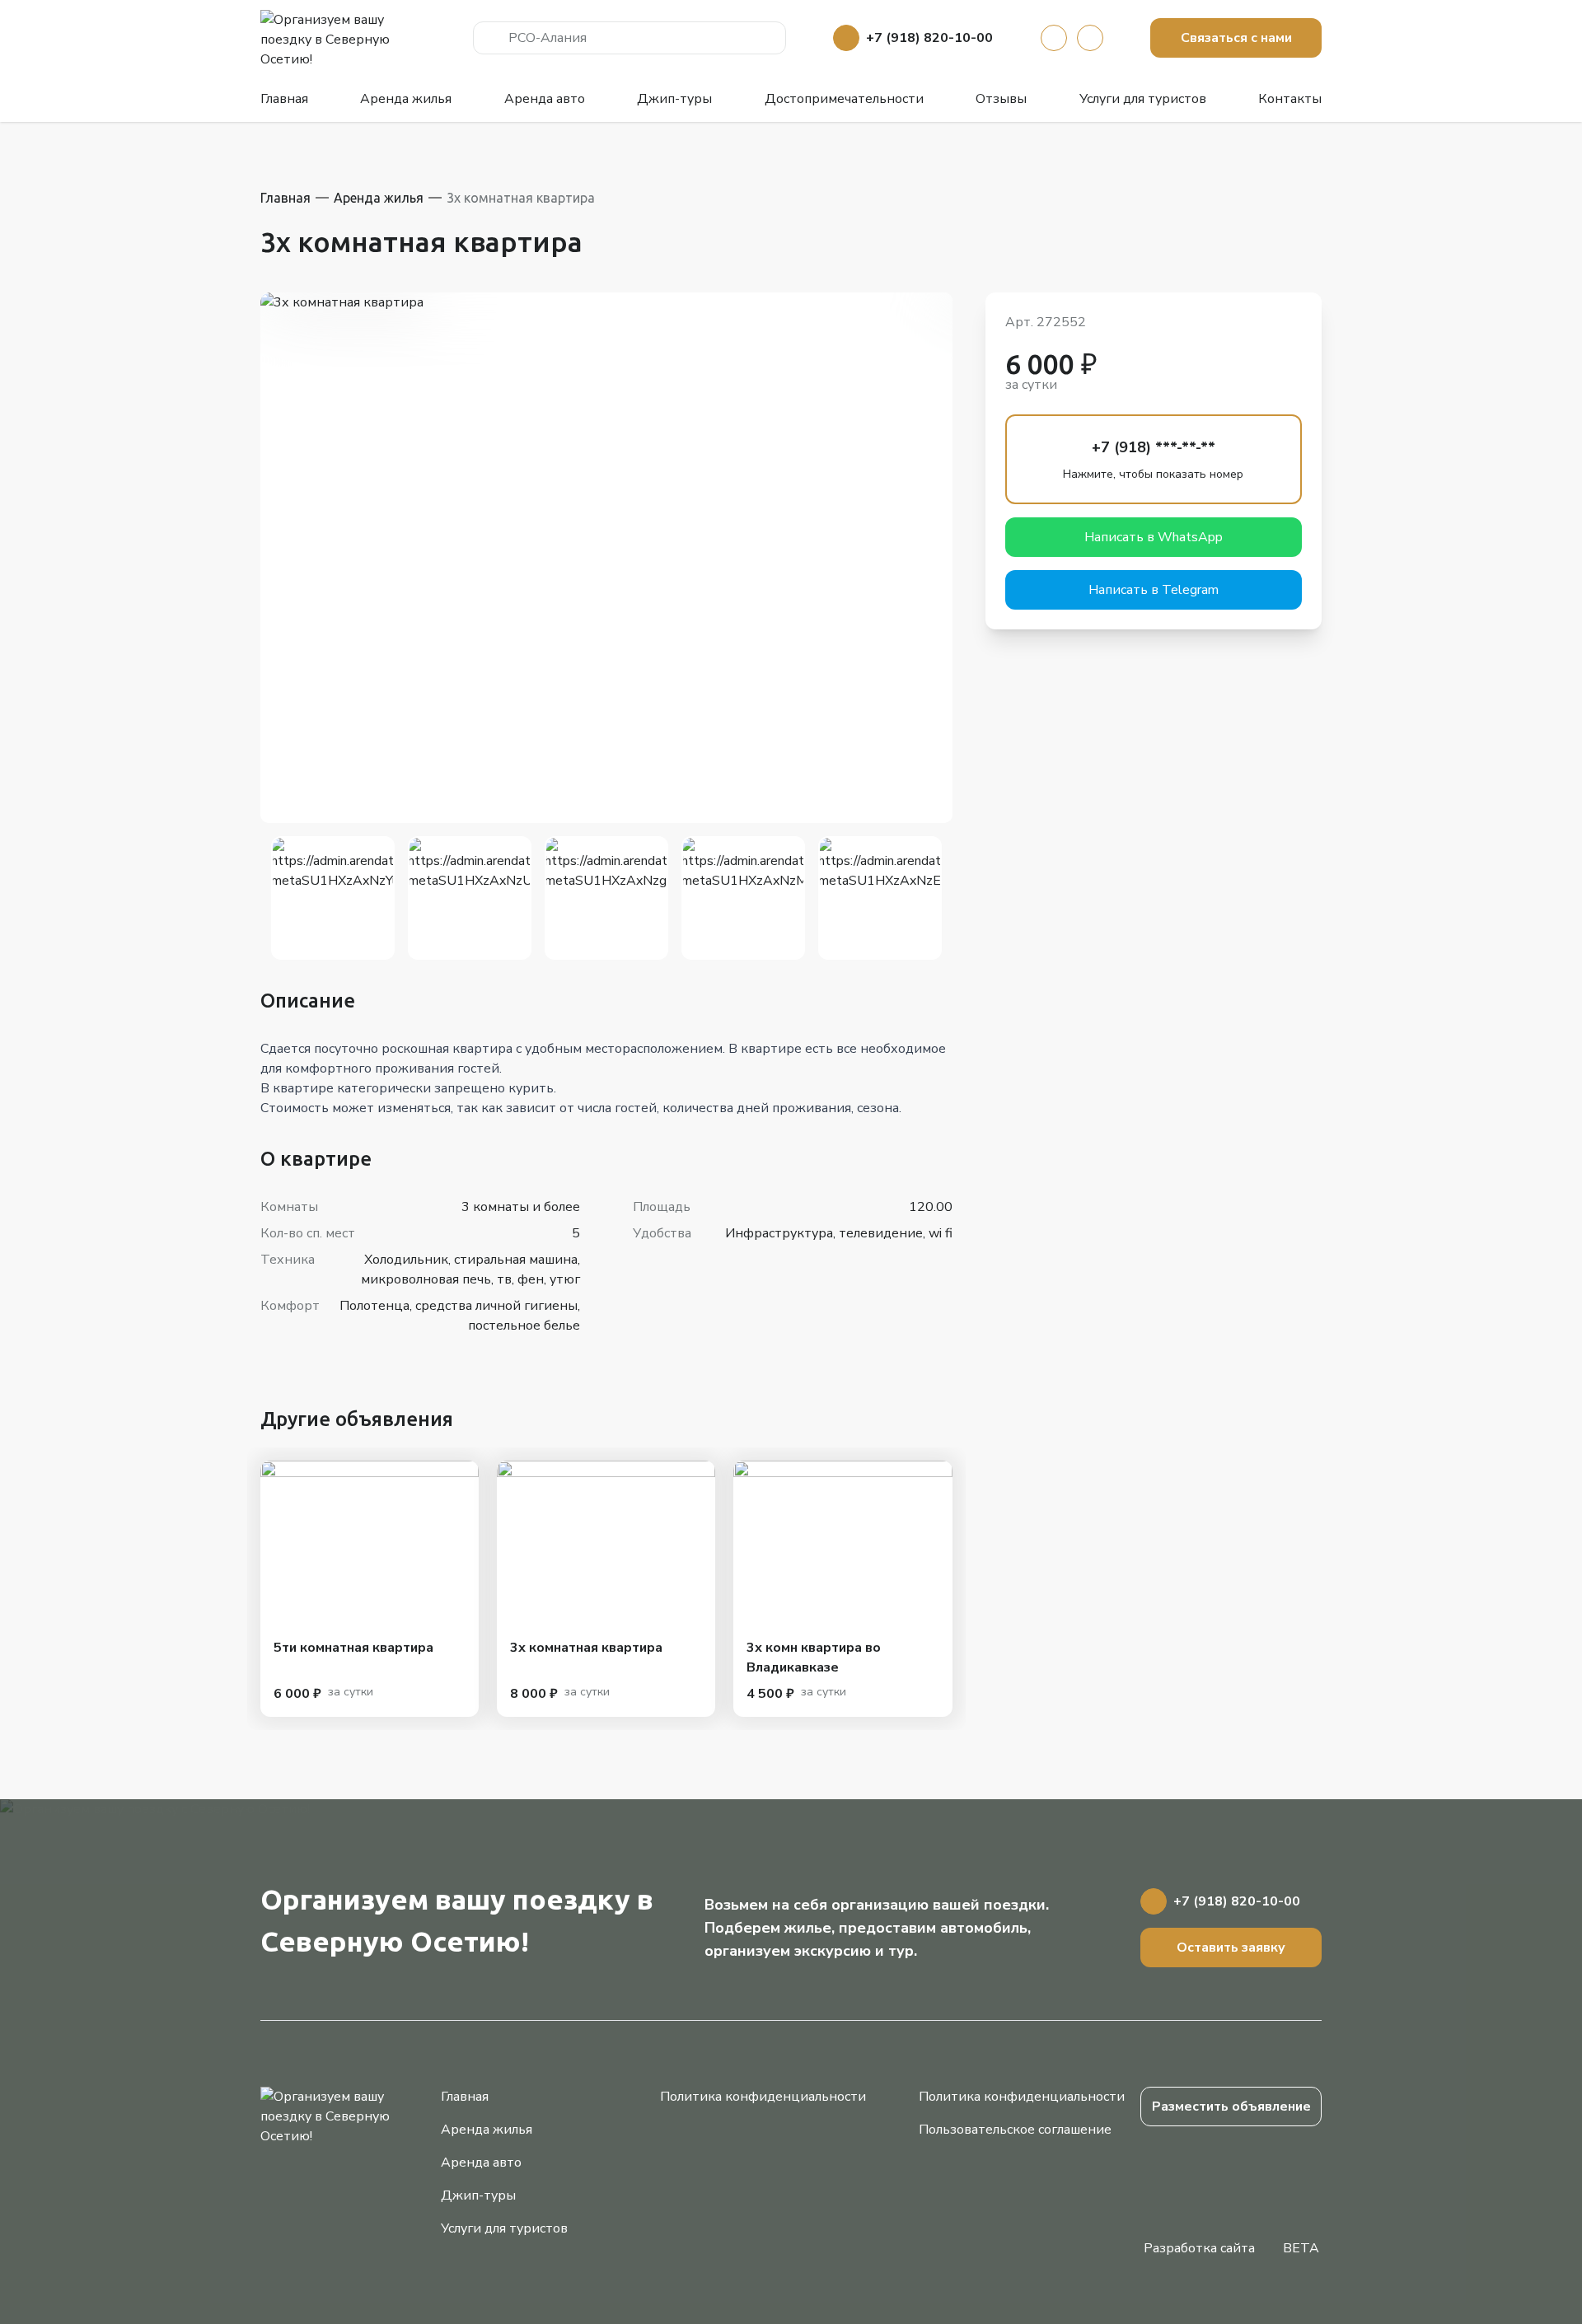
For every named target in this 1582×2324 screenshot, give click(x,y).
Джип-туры (674, 99)
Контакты (1290, 99)
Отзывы (1001, 99)
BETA (1301, 2248)
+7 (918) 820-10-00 (929, 38)
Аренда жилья (406, 99)
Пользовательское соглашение (1015, 2130)
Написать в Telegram (1154, 590)
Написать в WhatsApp (1154, 537)
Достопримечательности (844, 99)
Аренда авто (545, 99)
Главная (284, 99)
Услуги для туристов (1143, 99)
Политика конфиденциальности (763, 2097)
